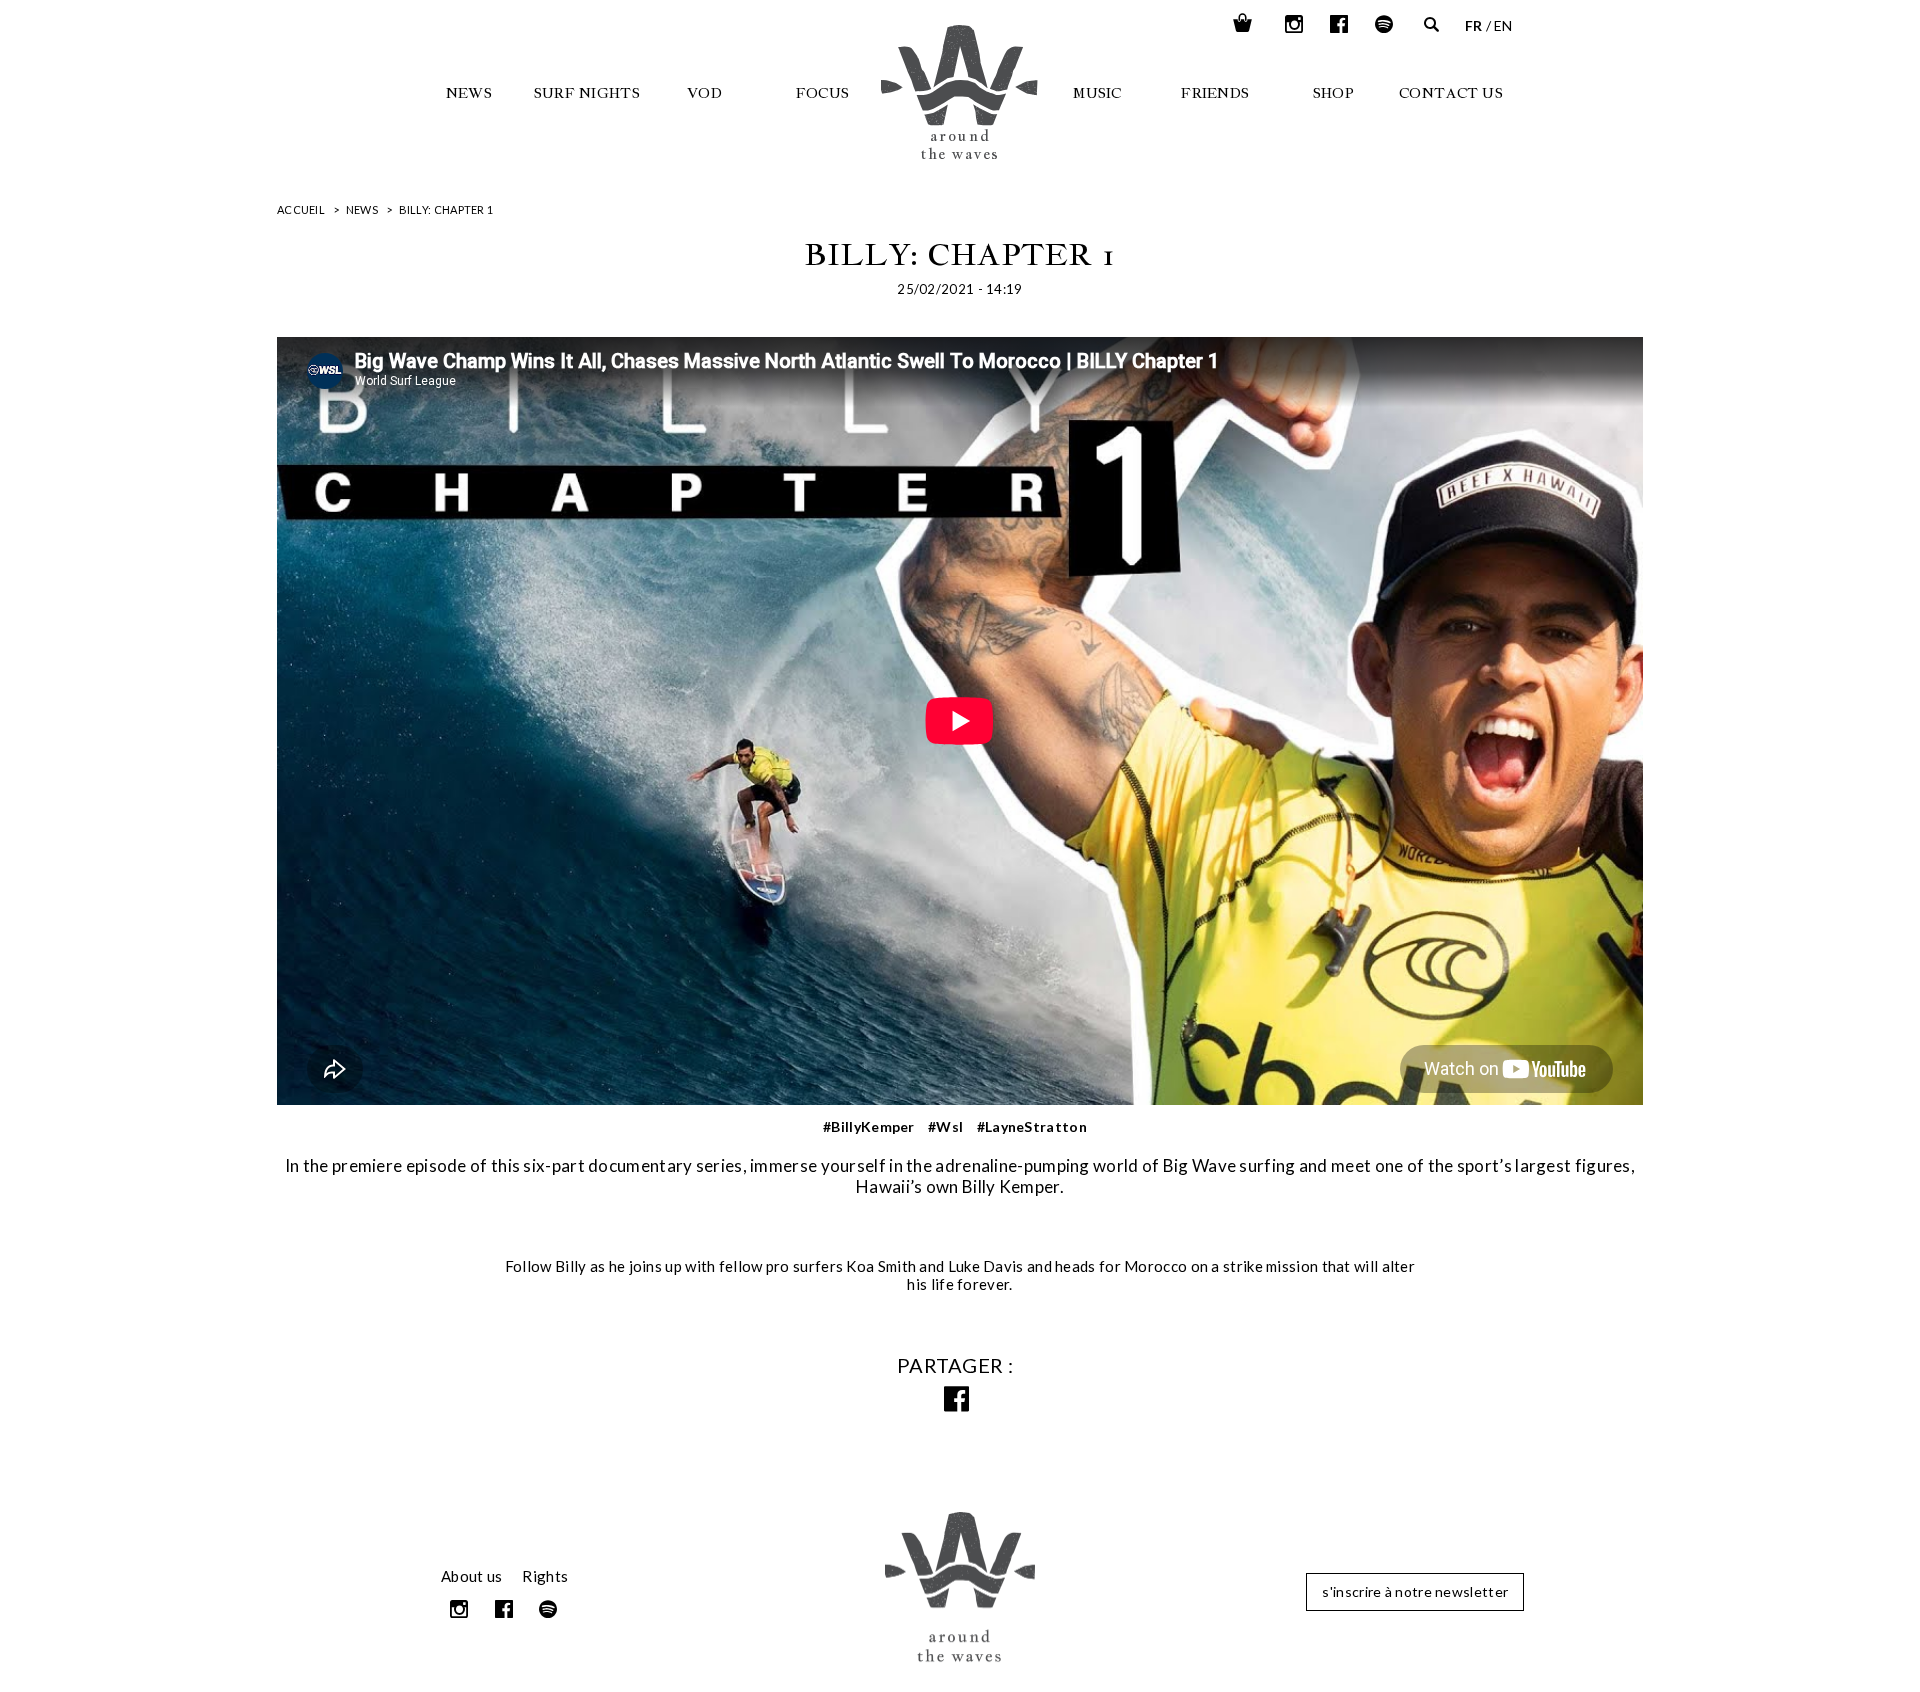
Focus (823, 93)
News (469, 93)
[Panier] (1242, 24)
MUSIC (1097, 93)
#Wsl (945, 1126)
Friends (1215, 93)
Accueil (301, 209)
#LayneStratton (1032, 1126)
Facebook (1340, 24)
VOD (704, 93)
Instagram (1295, 24)
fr (1474, 25)
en (1503, 25)
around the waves (996, 122)
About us (471, 1576)
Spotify (1385, 24)
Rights (545, 1576)
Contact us (1451, 93)
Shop (1333, 93)
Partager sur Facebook (960, 1399)
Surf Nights (587, 93)
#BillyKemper (869, 1126)
